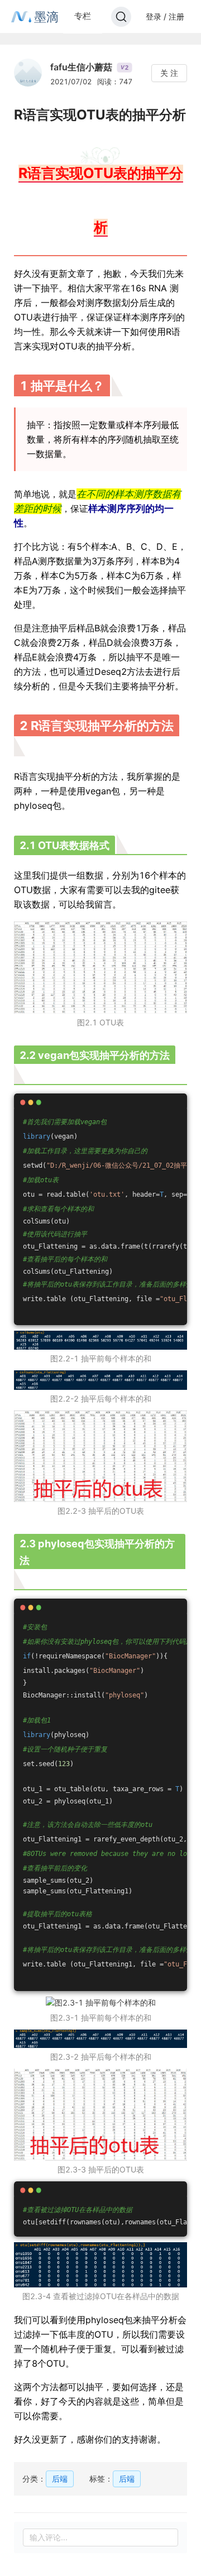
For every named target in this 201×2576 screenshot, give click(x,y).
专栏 (83, 16)
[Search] (121, 17)
